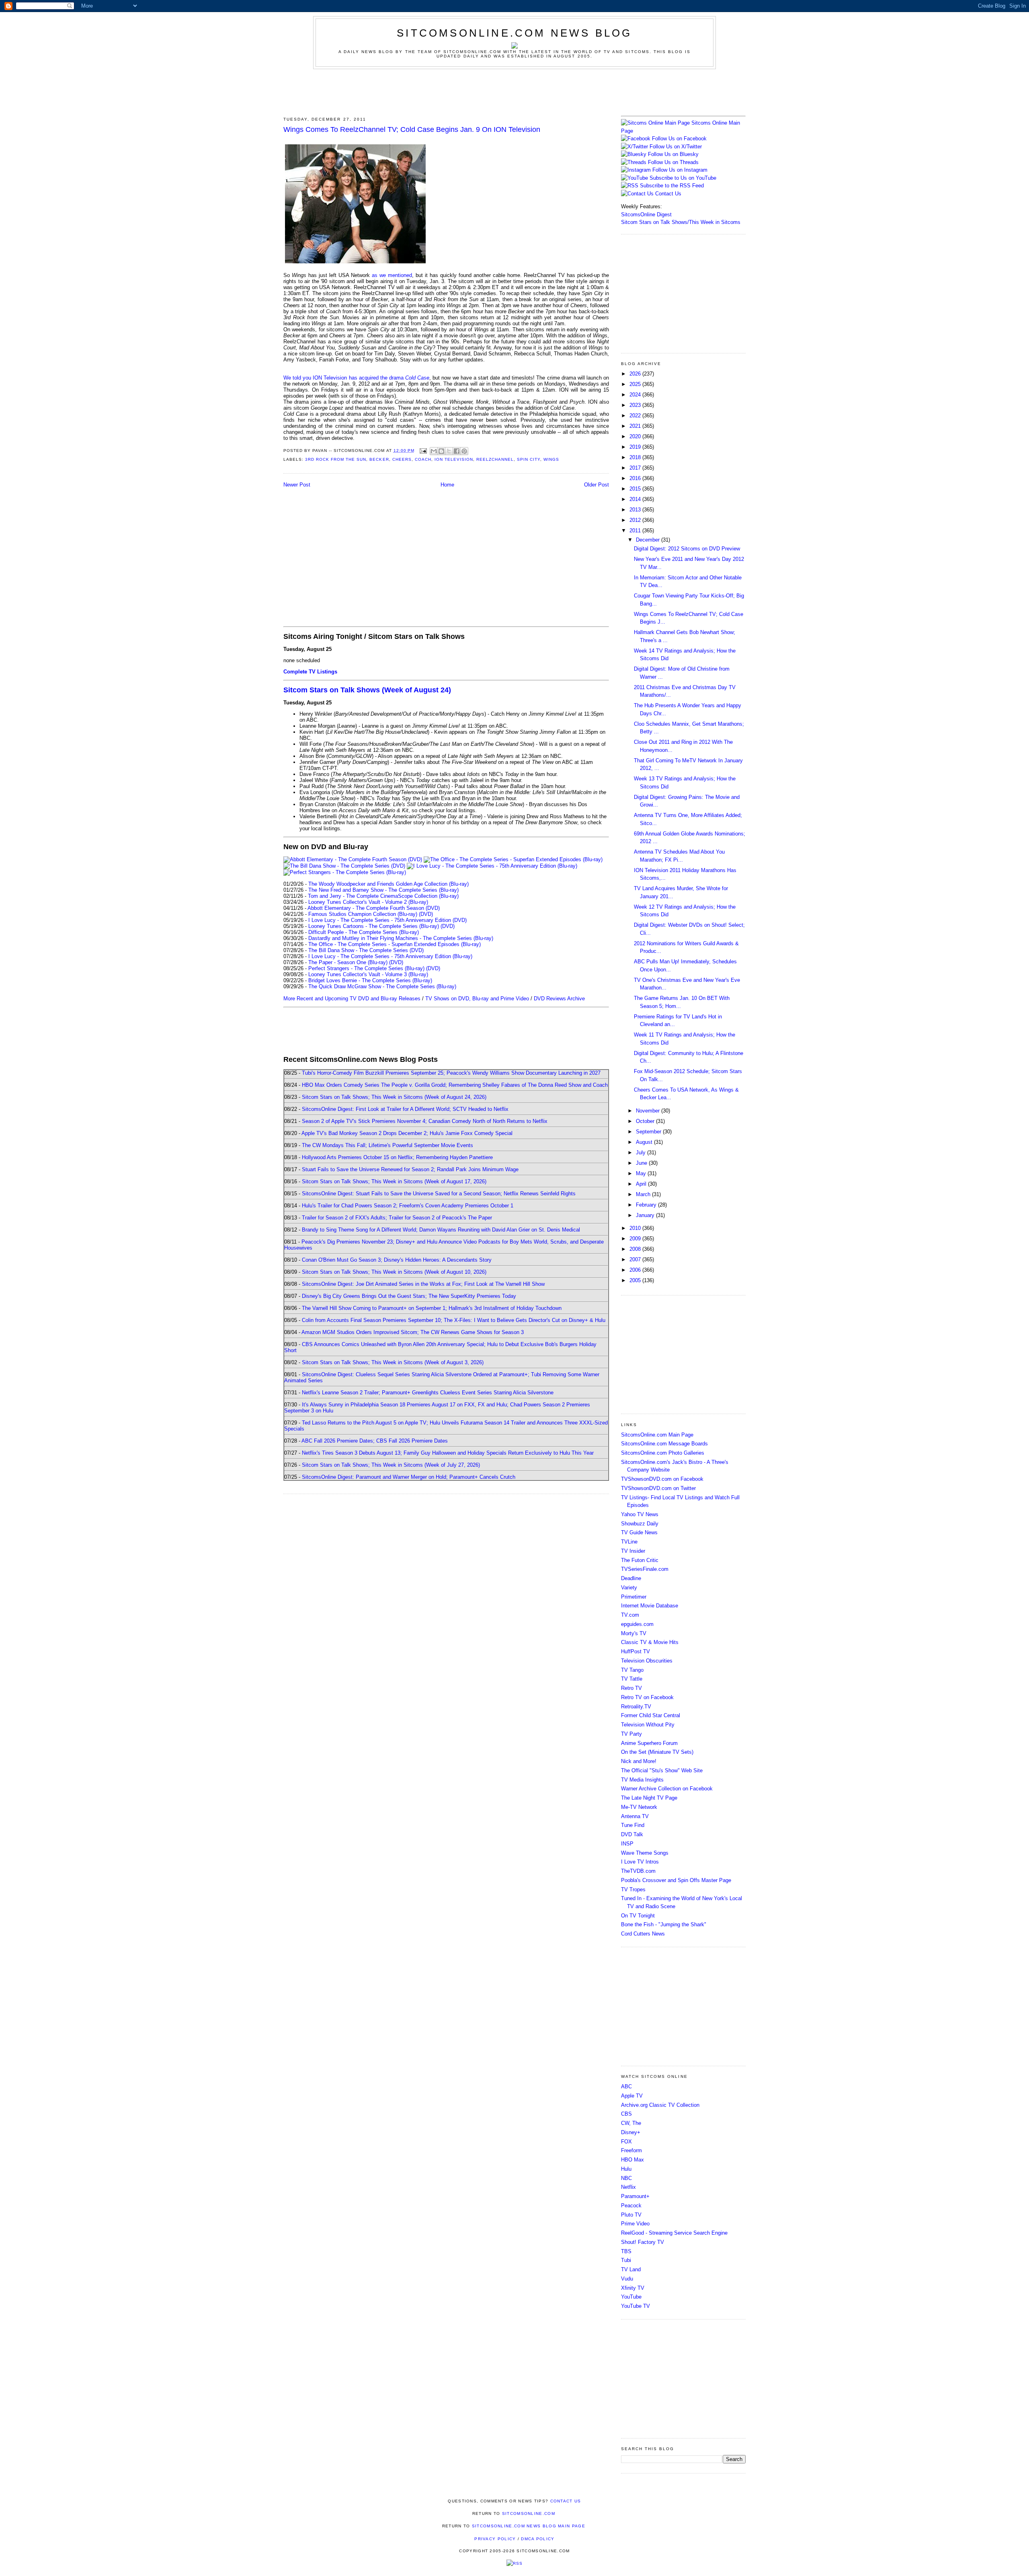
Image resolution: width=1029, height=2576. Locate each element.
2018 (636, 457)
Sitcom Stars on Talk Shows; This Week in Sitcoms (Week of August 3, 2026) (393, 1362)
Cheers (402, 459)
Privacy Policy (495, 2539)
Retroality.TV (636, 1707)
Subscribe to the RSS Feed (672, 186)
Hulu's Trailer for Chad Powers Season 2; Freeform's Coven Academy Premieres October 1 (408, 1206)
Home (447, 485)
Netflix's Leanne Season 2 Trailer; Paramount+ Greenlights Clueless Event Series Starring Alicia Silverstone (428, 1393)
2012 (636, 520)
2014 (636, 499)
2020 (636, 436)
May (642, 1173)
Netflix (628, 2187)
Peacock (631, 2206)
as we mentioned (392, 275)
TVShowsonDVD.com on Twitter (658, 1488)
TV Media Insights (642, 1780)
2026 (636, 374)
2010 (636, 1228)
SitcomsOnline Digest (646, 214)
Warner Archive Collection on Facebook (667, 1789)
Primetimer (634, 1597)
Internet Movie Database (650, 1606)
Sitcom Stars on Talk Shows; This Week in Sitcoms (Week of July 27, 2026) (391, 1465)
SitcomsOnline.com (529, 2513)
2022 (636, 416)
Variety (629, 1588)
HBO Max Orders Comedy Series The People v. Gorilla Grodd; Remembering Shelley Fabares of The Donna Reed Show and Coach (455, 1085)
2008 (636, 1249)
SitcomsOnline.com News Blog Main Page (529, 2526)
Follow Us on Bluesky (673, 154)
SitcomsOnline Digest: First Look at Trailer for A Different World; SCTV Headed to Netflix (405, 1109)
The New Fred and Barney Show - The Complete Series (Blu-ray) (383, 890)
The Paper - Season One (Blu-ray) (348, 962)
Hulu (626, 2169)
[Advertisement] (514, 91)
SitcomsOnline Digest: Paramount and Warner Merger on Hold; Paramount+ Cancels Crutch (409, 1477)
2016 (636, 478)
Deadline (631, 1578)
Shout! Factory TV (643, 2242)
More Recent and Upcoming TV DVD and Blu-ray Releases (352, 999)
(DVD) (426, 914)
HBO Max (632, 2160)
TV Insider (633, 1551)
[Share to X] (449, 451)
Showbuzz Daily (640, 1524)
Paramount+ (635, 2196)
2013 (636, 510)
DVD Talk (632, 1834)
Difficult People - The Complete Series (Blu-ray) (364, 932)
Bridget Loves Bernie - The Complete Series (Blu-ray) (370, 980)
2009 (636, 1239)
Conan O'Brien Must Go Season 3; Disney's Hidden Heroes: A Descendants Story (397, 1260)
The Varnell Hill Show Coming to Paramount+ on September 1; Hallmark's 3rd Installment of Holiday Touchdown (432, 1308)
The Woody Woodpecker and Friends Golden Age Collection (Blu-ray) (388, 884)
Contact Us (667, 194)
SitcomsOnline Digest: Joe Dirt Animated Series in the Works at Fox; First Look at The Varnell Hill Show (423, 1284)
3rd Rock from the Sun (336, 459)
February (647, 1205)
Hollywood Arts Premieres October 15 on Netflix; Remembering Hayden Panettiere (397, 1157)
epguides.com (637, 1624)
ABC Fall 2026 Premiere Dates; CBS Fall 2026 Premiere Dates (375, 1441)
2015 (636, 489)
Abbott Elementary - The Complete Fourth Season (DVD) (374, 908)
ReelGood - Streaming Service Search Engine (674, 2233)
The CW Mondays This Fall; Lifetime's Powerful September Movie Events (387, 1145)
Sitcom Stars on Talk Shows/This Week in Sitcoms (681, 222)
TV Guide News (639, 1532)
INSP (627, 1844)
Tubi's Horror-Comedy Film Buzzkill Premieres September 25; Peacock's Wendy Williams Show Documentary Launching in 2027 (451, 1073)
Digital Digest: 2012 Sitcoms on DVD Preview (687, 549)
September (649, 1132)
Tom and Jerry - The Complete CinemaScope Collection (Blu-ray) (383, 896)
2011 (636, 531)
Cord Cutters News (643, 1934)
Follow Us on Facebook (679, 139)
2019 (636, 447)
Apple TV (632, 2096)
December (649, 540)
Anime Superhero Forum (649, 1743)
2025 (636, 384)
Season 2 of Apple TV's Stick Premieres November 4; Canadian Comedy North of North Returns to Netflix (425, 1121)
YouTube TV (635, 2306)
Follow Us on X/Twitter (676, 147)
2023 (636, 405)
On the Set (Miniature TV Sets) (657, 1752)
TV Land (631, 2269)
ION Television (454, 459)
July (642, 1153)
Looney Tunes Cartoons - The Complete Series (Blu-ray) (374, 926)
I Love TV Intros (640, 1862)
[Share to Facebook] (457, 451)
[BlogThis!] (441, 451)
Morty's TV (634, 1633)
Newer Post (297, 485)
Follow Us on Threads (673, 162)
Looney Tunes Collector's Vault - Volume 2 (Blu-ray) (368, 902)
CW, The (631, 2123)
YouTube (631, 2297)
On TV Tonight (638, 1916)
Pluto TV (631, 2215)
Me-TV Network (639, 1807)
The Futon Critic (640, 1560)
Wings (551, 459)
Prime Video (635, 2224)
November (649, 1111)
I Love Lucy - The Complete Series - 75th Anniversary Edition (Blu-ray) (390, 956)
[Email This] (434, 451)
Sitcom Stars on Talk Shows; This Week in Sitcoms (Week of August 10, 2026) (394, 1272)
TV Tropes (633, 1889)
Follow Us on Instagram (680, 170)
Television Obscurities (647, 1661)
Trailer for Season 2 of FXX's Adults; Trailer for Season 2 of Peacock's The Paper (397, 1218)
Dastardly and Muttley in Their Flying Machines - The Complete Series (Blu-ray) (401, 938)
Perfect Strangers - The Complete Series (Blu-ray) (366, 968)
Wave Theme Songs (645, 1853)
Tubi (626, 2260)
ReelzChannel (495, 459)
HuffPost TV (635, 1651)
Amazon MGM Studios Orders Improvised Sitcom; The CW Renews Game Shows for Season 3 (413, 1332)
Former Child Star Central (651, 1715)
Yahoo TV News (640, 1514)
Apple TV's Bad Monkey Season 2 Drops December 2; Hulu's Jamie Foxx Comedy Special (407, 1133)
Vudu (627, 2279)
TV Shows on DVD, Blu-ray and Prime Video (477, 999)
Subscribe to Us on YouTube (683, 178)
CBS (626, 2114)
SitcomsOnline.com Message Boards (664, 1444)
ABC (626, 2086)
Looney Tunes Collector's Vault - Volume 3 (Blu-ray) (368, 974)
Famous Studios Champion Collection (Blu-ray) (363, 914)
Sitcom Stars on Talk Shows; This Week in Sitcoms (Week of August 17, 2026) (394, 1181)
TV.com (630, 1615)
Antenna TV (635, 1816)
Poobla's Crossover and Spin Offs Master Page (676, 1880)
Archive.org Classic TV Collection (660, 2105)
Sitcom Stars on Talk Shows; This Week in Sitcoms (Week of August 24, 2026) (394, 1097)
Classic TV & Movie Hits (650, 1642)
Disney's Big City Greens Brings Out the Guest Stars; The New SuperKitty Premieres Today (409, 1296)
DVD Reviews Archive (559, 999)
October (646, 1121)
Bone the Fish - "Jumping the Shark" (664, 1924)
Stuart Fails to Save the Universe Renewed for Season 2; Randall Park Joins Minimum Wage (410, 1169)
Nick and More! (639, 1761)
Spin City (529, 459)
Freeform (631, 2150)
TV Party (631, 1734)
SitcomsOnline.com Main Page (657, 1435)
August (645, 1142)
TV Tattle (632, 1679)
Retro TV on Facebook (647, 1697)
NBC (626, 2178)
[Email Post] (423, 451)
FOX (626, 2142)
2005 (636, 1280)
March (644, 1194)
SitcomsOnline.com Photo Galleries (663, 1453)
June (642, 1163)
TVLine (629, 1542)
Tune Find (633, 1825)
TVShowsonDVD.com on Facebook (662, 1479)
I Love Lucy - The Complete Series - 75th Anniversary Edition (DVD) (387, 920)
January (646, 1215)
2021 (636, 426)
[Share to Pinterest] (464, 451)
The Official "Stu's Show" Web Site (662, 1770)
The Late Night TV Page (649, 1798)
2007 (636, 1259)
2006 (636, 1270)
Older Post (596, 485)
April (642, 1184)
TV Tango (632, 1670)
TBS (626, 2251)
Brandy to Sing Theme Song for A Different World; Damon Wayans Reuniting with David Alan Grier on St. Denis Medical (441, 1230)
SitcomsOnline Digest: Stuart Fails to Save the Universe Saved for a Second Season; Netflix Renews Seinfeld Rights (439, 1194)
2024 (636, 395)
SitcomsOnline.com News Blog (514, 33)
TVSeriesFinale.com (645, 1569)
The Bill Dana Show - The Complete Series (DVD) (366, 950)
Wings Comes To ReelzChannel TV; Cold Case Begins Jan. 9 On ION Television (412, 129)
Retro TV (631, 1688)
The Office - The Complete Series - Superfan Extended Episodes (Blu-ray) (395, 944)
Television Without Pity (648, 1725)
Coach (423, 459)
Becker (379, 459)
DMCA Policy (538, 2539)
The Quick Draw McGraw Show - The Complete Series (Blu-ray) (382, 986)
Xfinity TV (633, 2288)
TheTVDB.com (638, 1871)
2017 (636, 468)
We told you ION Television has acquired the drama (356, 378)
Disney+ (631, 2132)
